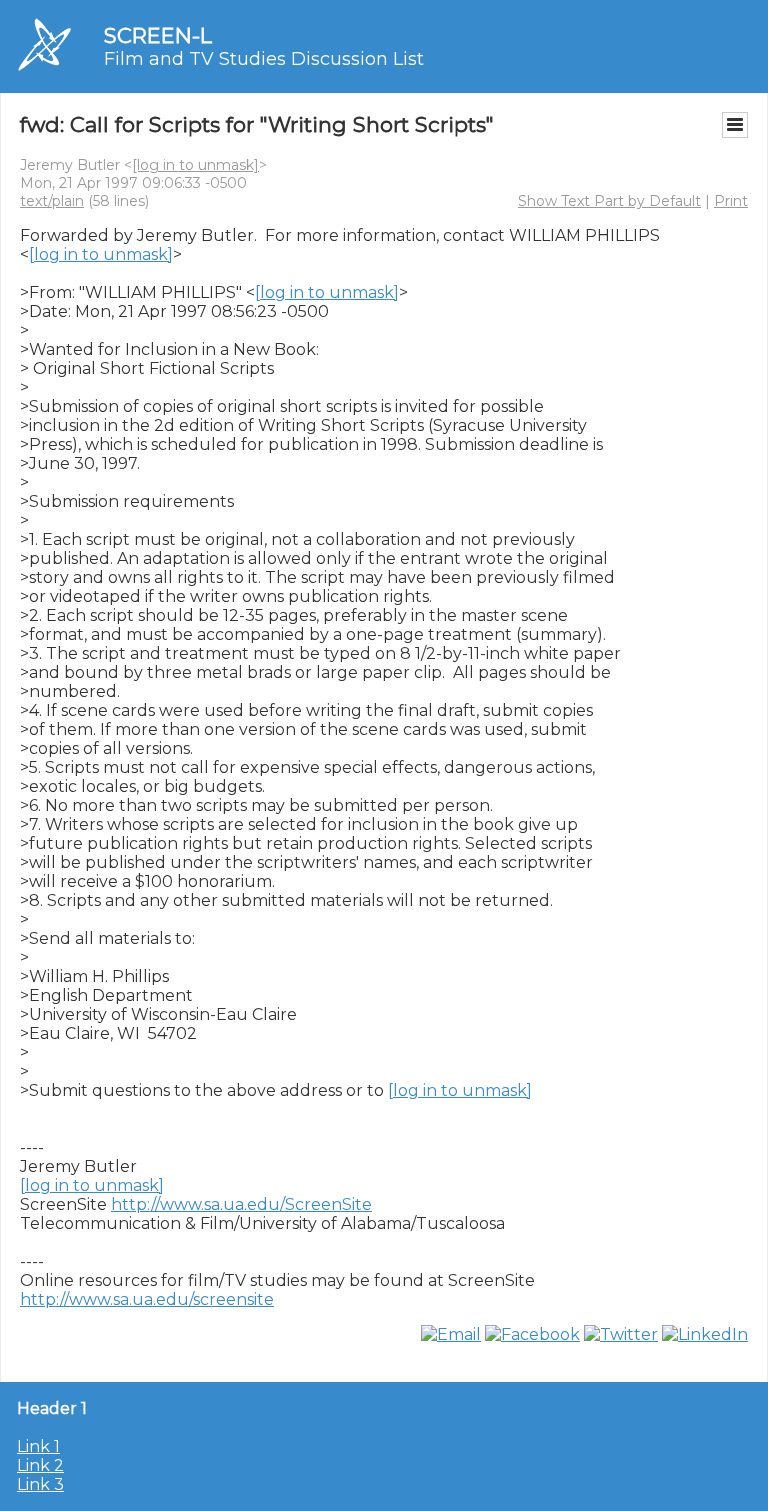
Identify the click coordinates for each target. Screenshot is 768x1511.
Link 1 (38, 1446)
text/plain (52, 201)
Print (731, 201)
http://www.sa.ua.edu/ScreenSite (241, 1204)
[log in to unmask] (195, 165)
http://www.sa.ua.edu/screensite (147, 1299)
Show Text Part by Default (609, 201)
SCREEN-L (158, 35)
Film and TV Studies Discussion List (264, 59)
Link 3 (40, 1484)
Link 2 (40, 1465)
